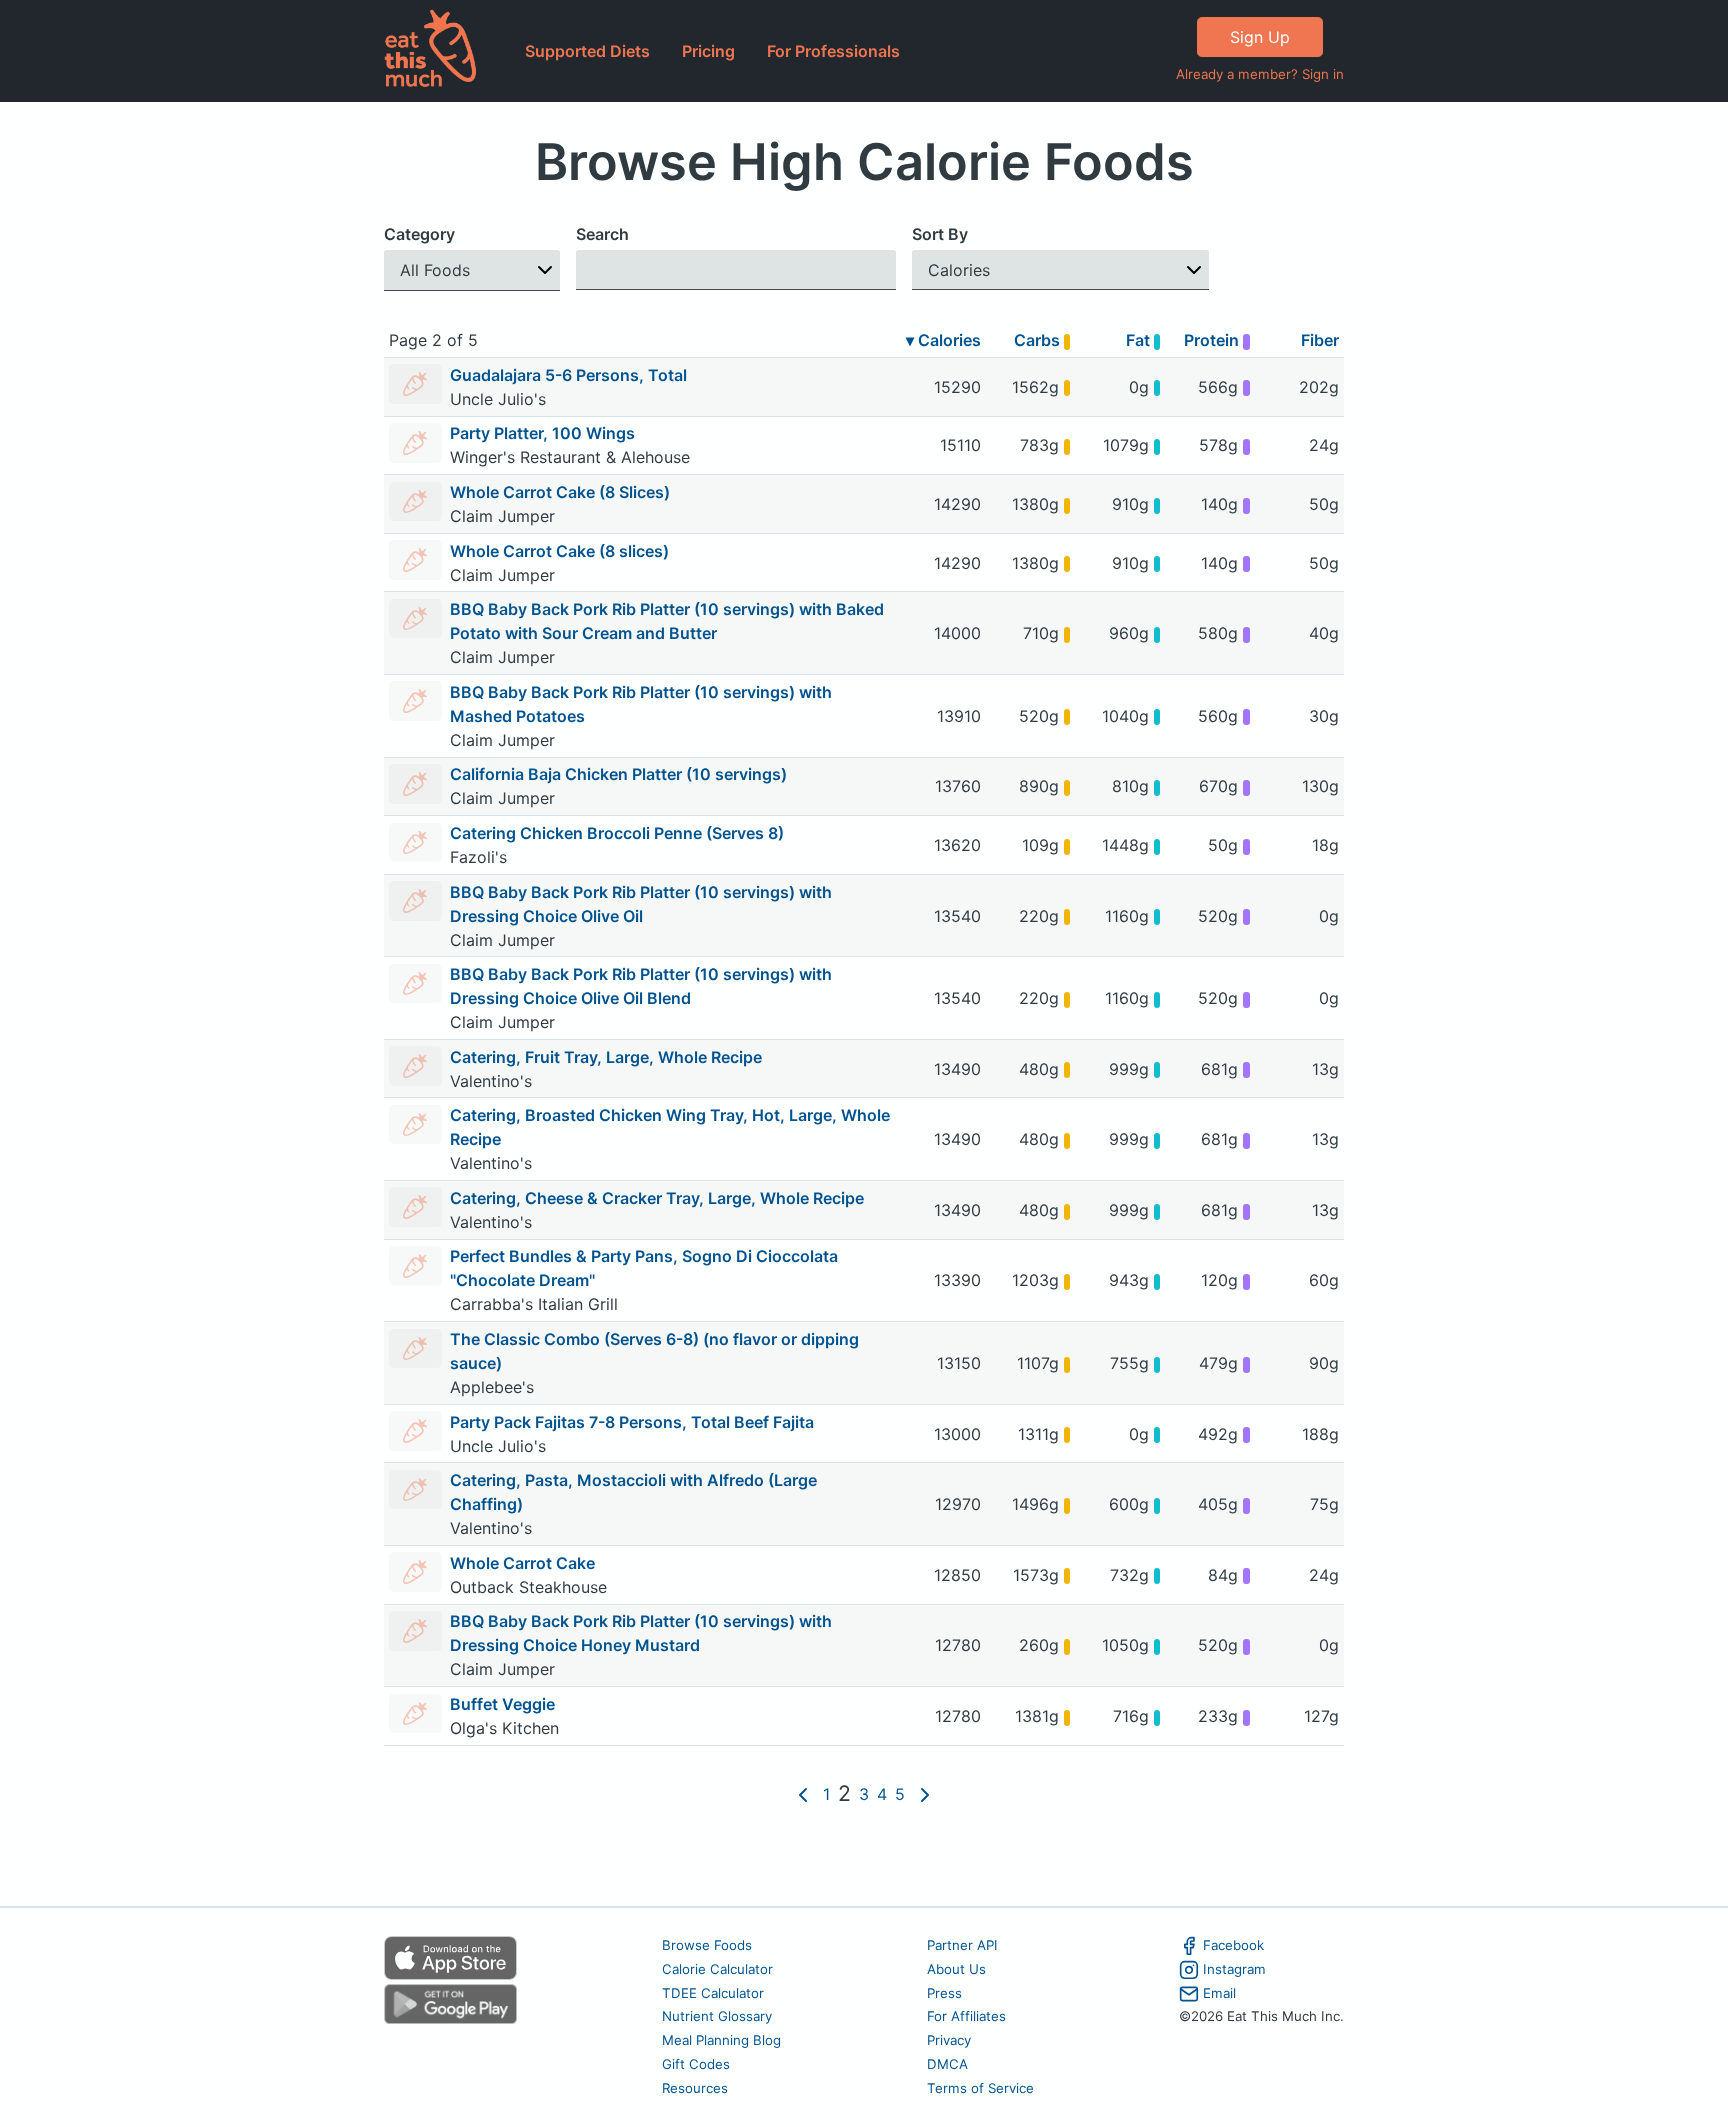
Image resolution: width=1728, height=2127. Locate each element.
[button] (472, 270)
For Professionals (833, 51)
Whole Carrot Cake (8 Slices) (560, 492)
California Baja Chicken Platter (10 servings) (618, 774)
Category (419, 234)
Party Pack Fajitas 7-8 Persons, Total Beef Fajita (632, 1422)
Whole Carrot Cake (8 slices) (559, 551)
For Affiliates (966, 2016)
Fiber (1320, 340)
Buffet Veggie (502, 1704)
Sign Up (1260, 37)
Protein (1213, 340)
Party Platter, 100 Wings (542, 433)
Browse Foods (707, 1945)
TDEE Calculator (713, 1993)
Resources (695, 2088)
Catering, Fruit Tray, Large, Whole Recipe (606, 1057)
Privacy (949, 2040)
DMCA (947, 2064)
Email (1219, 1993)
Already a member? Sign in (1260, 74)
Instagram (1234, 1969)
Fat (1140, 340)
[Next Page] (925, 1794)
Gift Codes (696, 2064)
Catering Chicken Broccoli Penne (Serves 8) (617, 833)
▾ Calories (943, 340)
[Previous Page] (803, 1794)
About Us (956, 1969)
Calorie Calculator (717, 1969)
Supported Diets (587, 51)
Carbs (1039, 340)
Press (944, 1993)
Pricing (708, 51)
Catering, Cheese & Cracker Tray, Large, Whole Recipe (657, 1198)
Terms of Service (980, 2088)
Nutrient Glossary (717, 2016)
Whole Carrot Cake (522, 1563)
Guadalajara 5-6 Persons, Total (568, 375)
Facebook (1233, 1945)
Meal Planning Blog (721, 2040)
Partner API (962, 1945)
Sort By (940, 234)
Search (602, 234)
